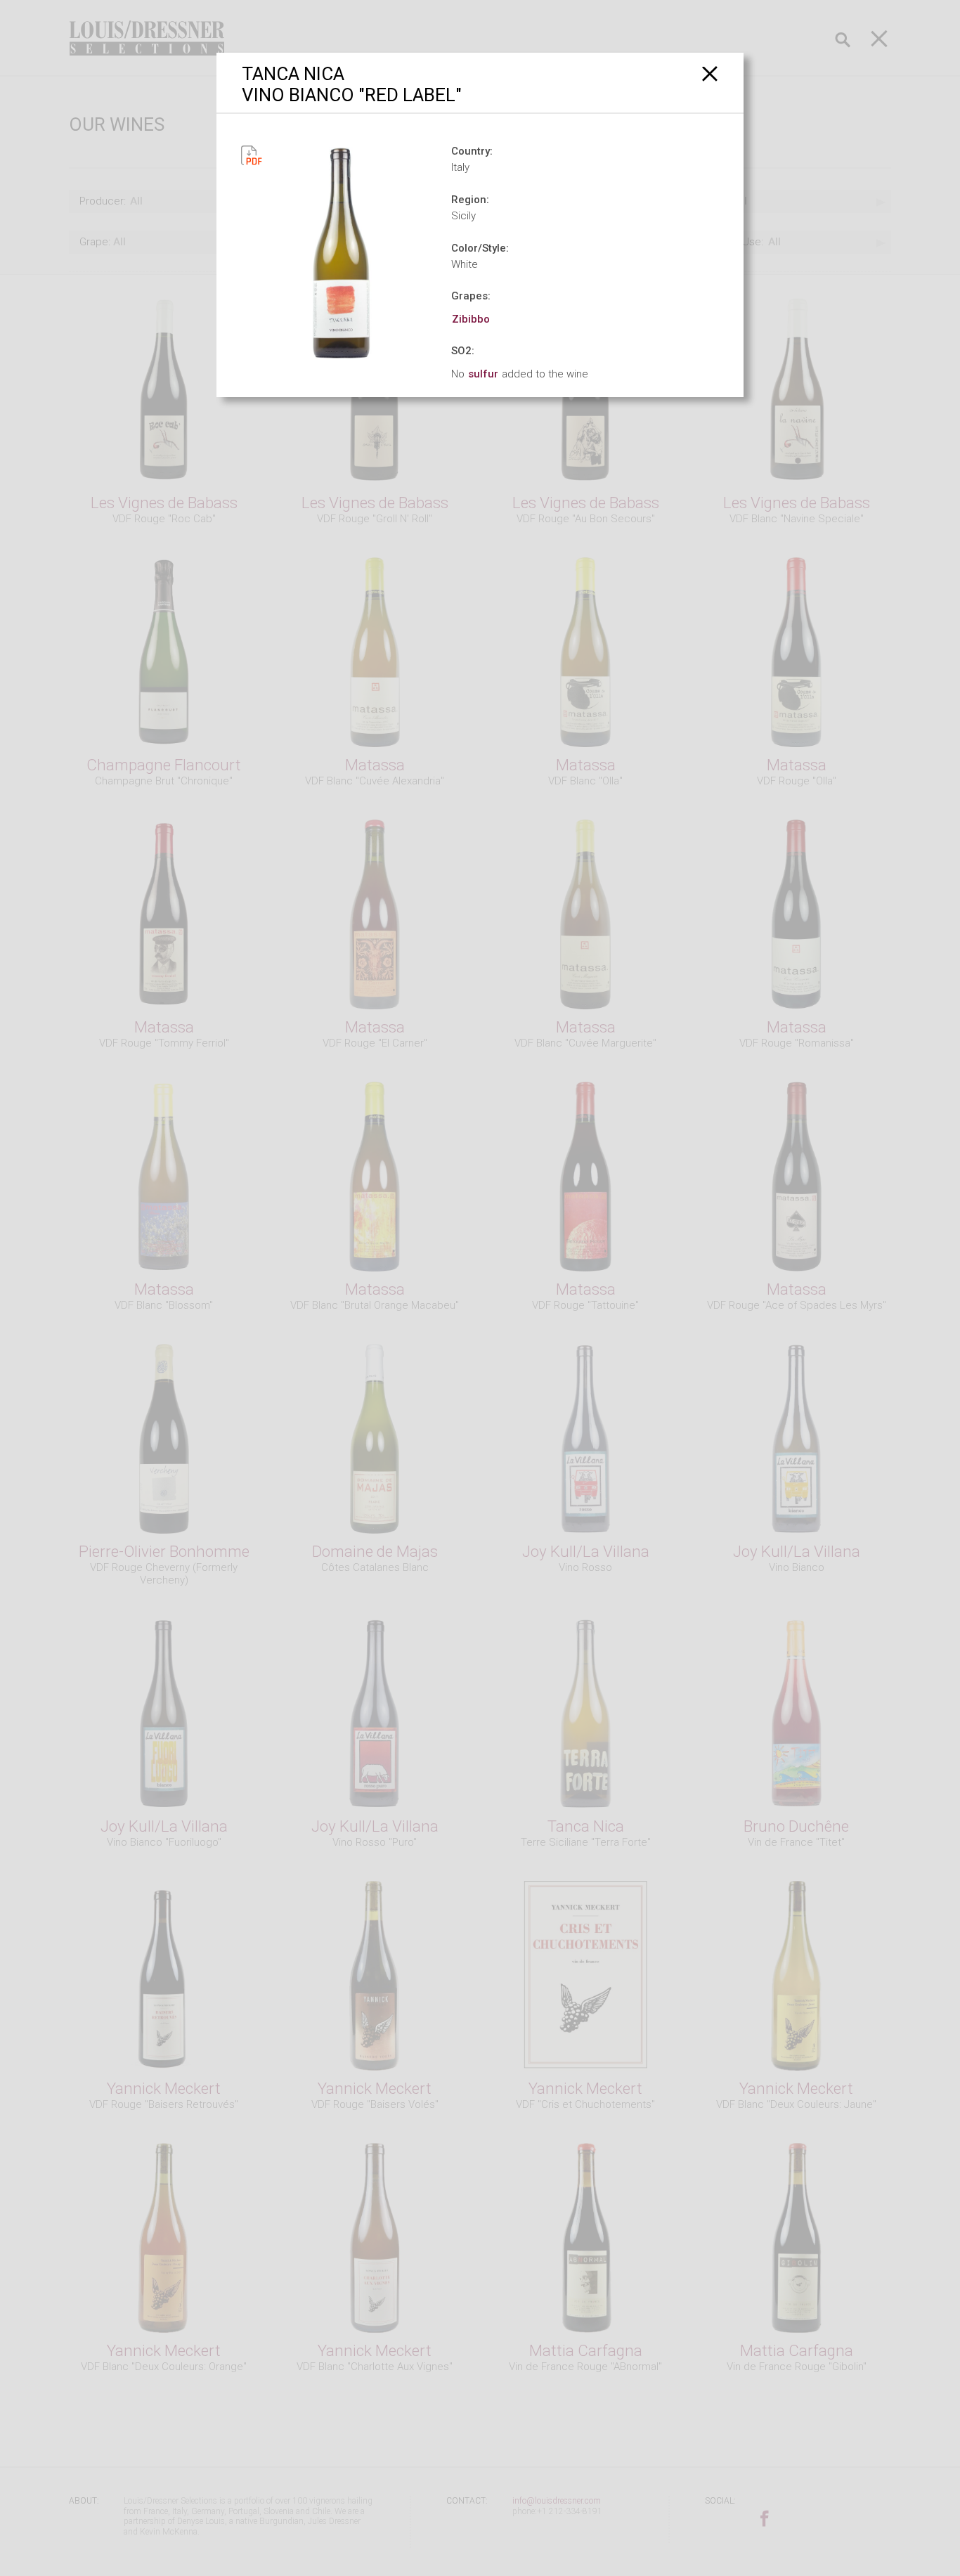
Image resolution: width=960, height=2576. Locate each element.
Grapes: (471, 296)
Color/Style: (480, 248)
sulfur (483, 374)
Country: (472, 151)
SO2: (463, 351)
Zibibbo (471, 319)
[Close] (710, 73)
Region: (470, 200)
